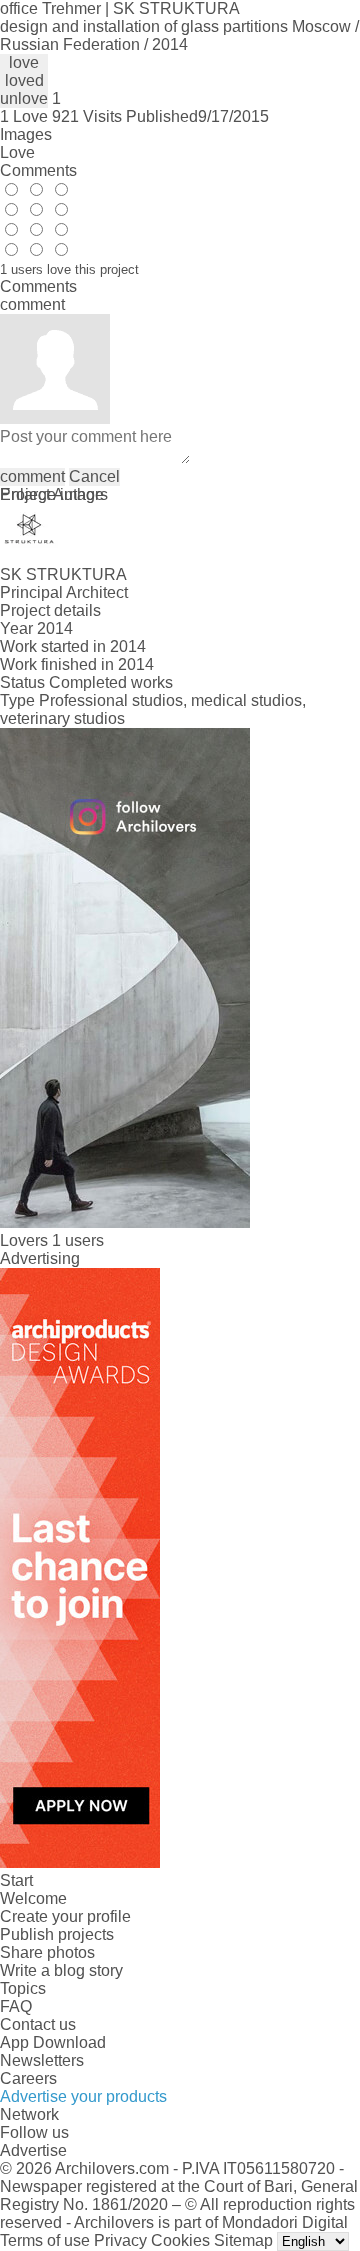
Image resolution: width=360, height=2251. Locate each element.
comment (32, 476)
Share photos (47, 1952)
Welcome (33, 1898)
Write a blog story (61, 1970)
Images (26, 134)
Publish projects (57, 1934)
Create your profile (65, 1916)
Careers (28, 2078)
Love (17, 152)
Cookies (180, 2240)
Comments (38, 170)
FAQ (16, 2006)
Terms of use (45, 2240)
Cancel (94, 476)
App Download (53, 2042)
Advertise (33, 2150)
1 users (78, 1240)
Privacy (120, 2240)
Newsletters (42, 2060)
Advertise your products (83, 2096)
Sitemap (243, 2240)
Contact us (38, 2024)
